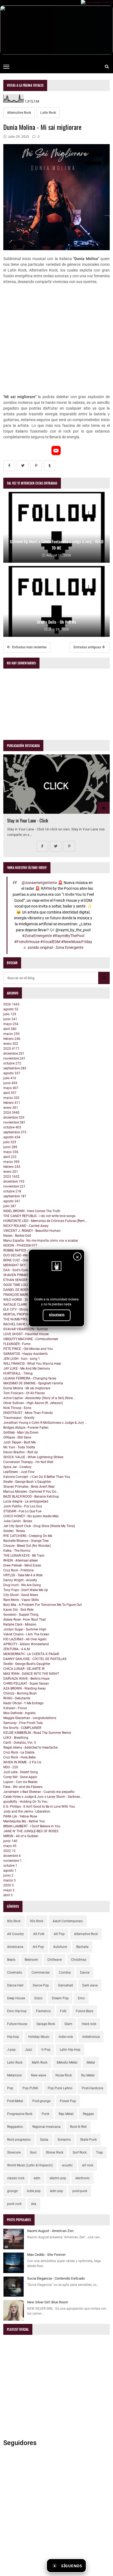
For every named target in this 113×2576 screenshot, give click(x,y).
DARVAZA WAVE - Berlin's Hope (26, 1679)
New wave (39, 2075)
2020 (9, 1885)
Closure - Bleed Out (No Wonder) (27, 1546)
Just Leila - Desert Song (21, 1772)
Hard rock (89, 2024)
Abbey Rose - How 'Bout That (25, 1620)
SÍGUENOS (57, 1315)
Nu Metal (88, 2075)
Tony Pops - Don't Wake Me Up (26, 1590)
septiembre (15, 1068)
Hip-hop (13, 2037)
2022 (9, 1851)
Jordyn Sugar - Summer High (25, 1629)
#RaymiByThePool (68, 936)
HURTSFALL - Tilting (18, 1373)
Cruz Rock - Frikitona (19, 1570)
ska (34, 2204)
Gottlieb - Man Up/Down (21, 1433)
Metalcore (14, 2075)
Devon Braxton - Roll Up (21, 1452)
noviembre (14, 1058)
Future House (17, 2024)
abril (10, 1029)
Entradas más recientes (29, 647)
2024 (11, 1113)
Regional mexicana (46, 2127)
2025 (11, 1049)
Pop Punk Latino (60, 2088)
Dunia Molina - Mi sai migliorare (27, 1388)
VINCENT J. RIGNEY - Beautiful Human (32, 1231)
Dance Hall (15, 1985)
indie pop (34, 2191)
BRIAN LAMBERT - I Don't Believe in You (32, 1826)
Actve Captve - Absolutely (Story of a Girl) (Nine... (39, 1398)
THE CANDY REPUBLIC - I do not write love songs (39, 1216)
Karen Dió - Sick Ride (18, 1610)
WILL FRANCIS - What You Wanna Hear (32, 1364)
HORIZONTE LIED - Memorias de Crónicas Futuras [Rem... (45, 1221)
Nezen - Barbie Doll (17, 1236)
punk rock (14, 2204)
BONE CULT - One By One (21, 1260)
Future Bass (84, 2011)
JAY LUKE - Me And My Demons (27, 1369)
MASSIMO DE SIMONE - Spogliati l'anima (33, 1383)
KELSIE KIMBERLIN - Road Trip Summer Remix (37, 1733)
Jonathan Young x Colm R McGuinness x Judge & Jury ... (45, 1423)
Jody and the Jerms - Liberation (27, 1811)
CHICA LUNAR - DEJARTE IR (24, 1669)
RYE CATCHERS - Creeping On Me (28, 1536)
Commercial (41, 1973)
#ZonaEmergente (37, 936)
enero (11, 1044)
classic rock (16, 2178)
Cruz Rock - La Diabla (19, 1752)
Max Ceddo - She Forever (46, 2255)
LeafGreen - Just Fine (19, 1472)
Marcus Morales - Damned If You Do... (31, 1492)
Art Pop (38, 1947)
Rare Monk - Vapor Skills (21, 1600)
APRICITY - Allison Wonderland (26, 1644)
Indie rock (66, 2037)
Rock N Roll (78, 2127)
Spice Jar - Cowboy (17, 1467)
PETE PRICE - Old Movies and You (28, 1349)
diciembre (14, 1054)
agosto (11, 1009)
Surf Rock (80, 2152)
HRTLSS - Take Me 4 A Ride (23, 1575)
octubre (12, 1063)
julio (10, 1014)
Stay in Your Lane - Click (28, 820)
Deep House (16, 1998)
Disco (38, 1998)
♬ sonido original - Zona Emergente (53, 948)
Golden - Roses (14, 1531)
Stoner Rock (55, 2152)
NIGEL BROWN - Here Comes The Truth (32, 1211)
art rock (88, 2165)
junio (10, 1019)
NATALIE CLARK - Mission (22, 1305)
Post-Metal (15, 2101)
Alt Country (15, 1934)
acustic (67, 2165)
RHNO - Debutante (17, 1698)
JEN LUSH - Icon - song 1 (22, 1359)
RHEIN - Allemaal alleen (21, 1560)
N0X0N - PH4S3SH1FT (20, 1245)
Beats (11, 1960)
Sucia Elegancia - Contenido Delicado (56, 2278)
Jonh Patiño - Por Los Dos (23, 1506)
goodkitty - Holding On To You (25, 1802)
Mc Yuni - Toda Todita (19, 1447)
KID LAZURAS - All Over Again (25, 1639)
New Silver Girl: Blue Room (48, 2302)
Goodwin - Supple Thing (21, 1615)
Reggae (88, 2114)
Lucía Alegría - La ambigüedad (26, 1501)
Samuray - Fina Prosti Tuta (23, 1723)
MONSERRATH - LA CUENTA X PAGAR (31, 1654)
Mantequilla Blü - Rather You (24, 1821)
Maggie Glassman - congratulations (30, 1718)
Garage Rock (46, 2024)
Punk (46, 2114)
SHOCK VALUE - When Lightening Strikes (33, 1457)
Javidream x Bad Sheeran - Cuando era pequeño (39, 1792)
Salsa (44, 2140)
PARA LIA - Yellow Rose (20, 1816)
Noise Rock (64, 2075)
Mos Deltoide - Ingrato (19, 1713)
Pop (10, 2088)
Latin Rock (48, 113)
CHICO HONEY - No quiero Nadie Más (31, 1516)
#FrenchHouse (27, 942)
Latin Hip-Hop (70, 2050)
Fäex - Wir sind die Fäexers (23, 1787)
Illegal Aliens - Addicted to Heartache (30, 1748)
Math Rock (40, 2062)
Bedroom (31, 1960)
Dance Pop (41, 1985)
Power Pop (68, 2101)
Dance (85, 1973)
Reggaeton (15, 2127)
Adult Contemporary (68, 1921)
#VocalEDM (50, 942)
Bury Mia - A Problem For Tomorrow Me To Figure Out (43, 1605)
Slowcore (14, 2152)
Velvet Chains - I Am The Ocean (26, 1634)
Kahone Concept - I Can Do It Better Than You (37, 1477)
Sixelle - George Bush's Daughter (27, 1664)
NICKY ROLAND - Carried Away (26, 1226)
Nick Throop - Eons (17, 1408)
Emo (81, 1998)
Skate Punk (88, 2140)
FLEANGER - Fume (17, 1344)
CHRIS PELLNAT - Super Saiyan (26, 1684)
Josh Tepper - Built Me (19, 1442)
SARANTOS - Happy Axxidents (26, 1354)
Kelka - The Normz (17, 1551)
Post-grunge (41, 2101)
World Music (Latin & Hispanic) (30, 2165)
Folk (63, 2011)
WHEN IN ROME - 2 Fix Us (22, 1762)
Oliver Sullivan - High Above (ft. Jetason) (33, 1403)
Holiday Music (39, 2037)
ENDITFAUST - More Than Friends (28, 1413)
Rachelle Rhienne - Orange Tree (26, 1541)
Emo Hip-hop (17, 2011)
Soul (33, 2152)
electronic (83, 2178)
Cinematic (15, 1973)
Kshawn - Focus (15, 1708)
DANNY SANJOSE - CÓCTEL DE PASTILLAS (35, 1659)
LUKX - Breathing (16, 1738)
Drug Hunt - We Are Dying (22, 1585)
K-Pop (46, 2050)
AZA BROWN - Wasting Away (25, 1688)
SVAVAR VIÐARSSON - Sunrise (26, 1329)
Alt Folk (39, 1934)
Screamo (64, 2140)
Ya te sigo (99, 2565)
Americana (15, 1947)
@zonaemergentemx (39, 883)
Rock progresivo (19, 2140)
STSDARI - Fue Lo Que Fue (22, 1511)
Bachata (82, 1947)
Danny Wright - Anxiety (20, 1580)
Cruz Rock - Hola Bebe (19, 1757)
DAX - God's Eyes (16, 1270)
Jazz (29, 2050)
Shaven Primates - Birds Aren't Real (29, 1487)
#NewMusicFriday (77, 942)
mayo (11, 1024)
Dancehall (66, 1985)
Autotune (60, 1947)
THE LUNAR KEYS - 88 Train (24, 1556)
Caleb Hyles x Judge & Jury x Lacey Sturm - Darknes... (43, 1797)
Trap (99, 2152)
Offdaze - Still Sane (17, 1437)
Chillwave (55, 1960)
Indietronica (91, 2037)
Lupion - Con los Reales (20, 1782)
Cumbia (65, 1973)
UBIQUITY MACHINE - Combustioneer (31, 1339)
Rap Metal (66, 2114)
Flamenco (43, 2011)
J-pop (11, 2050)
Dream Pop (60, 1998)
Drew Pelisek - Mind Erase (22, 1565)
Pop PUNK (30, 2088)
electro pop (58, 2178)
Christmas (79, 1960)
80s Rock (14, 1921)
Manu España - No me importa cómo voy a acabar (41, 1241)
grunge (12, 2191)
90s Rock (37, 1921)
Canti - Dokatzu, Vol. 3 (20, 1743)
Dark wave (90, 1985)
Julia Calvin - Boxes (18, 1521)
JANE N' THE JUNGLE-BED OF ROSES (31, 1831)
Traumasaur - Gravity (19, 1418)
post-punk (80, 2191)
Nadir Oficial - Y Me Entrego (23, 1703)
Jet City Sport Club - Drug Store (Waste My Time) (39, 1526)
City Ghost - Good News (21, 1595)
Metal (91, 2062)
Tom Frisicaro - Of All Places (24, 1393)
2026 (11, 1004)
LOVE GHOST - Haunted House (26, 1334)
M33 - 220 (11, 1767)
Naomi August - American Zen (50, 2231)
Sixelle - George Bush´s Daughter (27, 1482)
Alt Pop (59, 1934)
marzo (11, 1034)
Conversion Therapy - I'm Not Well (28, 1462)
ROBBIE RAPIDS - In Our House (26, 1250)
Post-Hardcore (92, 2088)
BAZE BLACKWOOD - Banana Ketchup (31, 1496)
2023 (11, 1177)
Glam (68, 2024)
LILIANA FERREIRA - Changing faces (30, 1378)
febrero (12, 1039)
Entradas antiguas (88, 647)
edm (37, 2178)
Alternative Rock (19, 113)
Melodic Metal (67, 2062)
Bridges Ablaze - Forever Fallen (26, 1428)
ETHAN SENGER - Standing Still (26, 1280)
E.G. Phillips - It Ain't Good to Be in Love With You (39, 1807)
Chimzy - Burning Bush (20, 1693)
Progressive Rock (20, 2114)
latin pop (56, 2191)
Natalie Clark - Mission (20, 1624)
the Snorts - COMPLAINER (22, 1728)
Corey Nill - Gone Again (20, 1777)
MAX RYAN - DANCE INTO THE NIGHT (31, 1674)
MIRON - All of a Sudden (21, 1836)
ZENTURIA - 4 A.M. (17, 1649)
